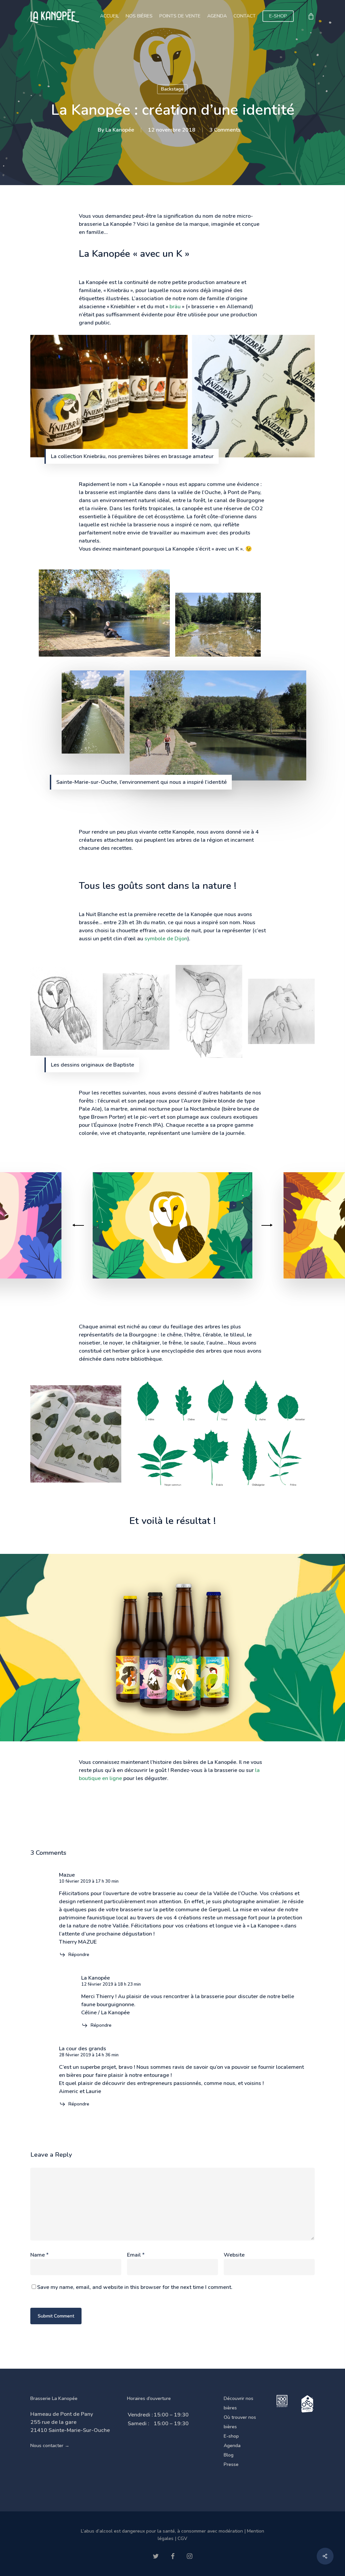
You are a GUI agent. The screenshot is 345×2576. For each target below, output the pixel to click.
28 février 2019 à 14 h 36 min (89, 2055)
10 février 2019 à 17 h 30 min (89, 1881)
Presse (231, 2464)
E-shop (231, 2436)
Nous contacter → (50, 2446)
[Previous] (79, 1225)
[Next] (266, 1225)
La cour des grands (83, 2049)
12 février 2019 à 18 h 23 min (111, 1984)
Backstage (172, 89)
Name (39, 2255)
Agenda (232, 2446)
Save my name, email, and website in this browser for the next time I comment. (135, 2287)
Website (234, 2255)
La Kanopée (120, 130)
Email (136, 2255)
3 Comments (225, 130)
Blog (229, 2455)
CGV (182, 2538)
